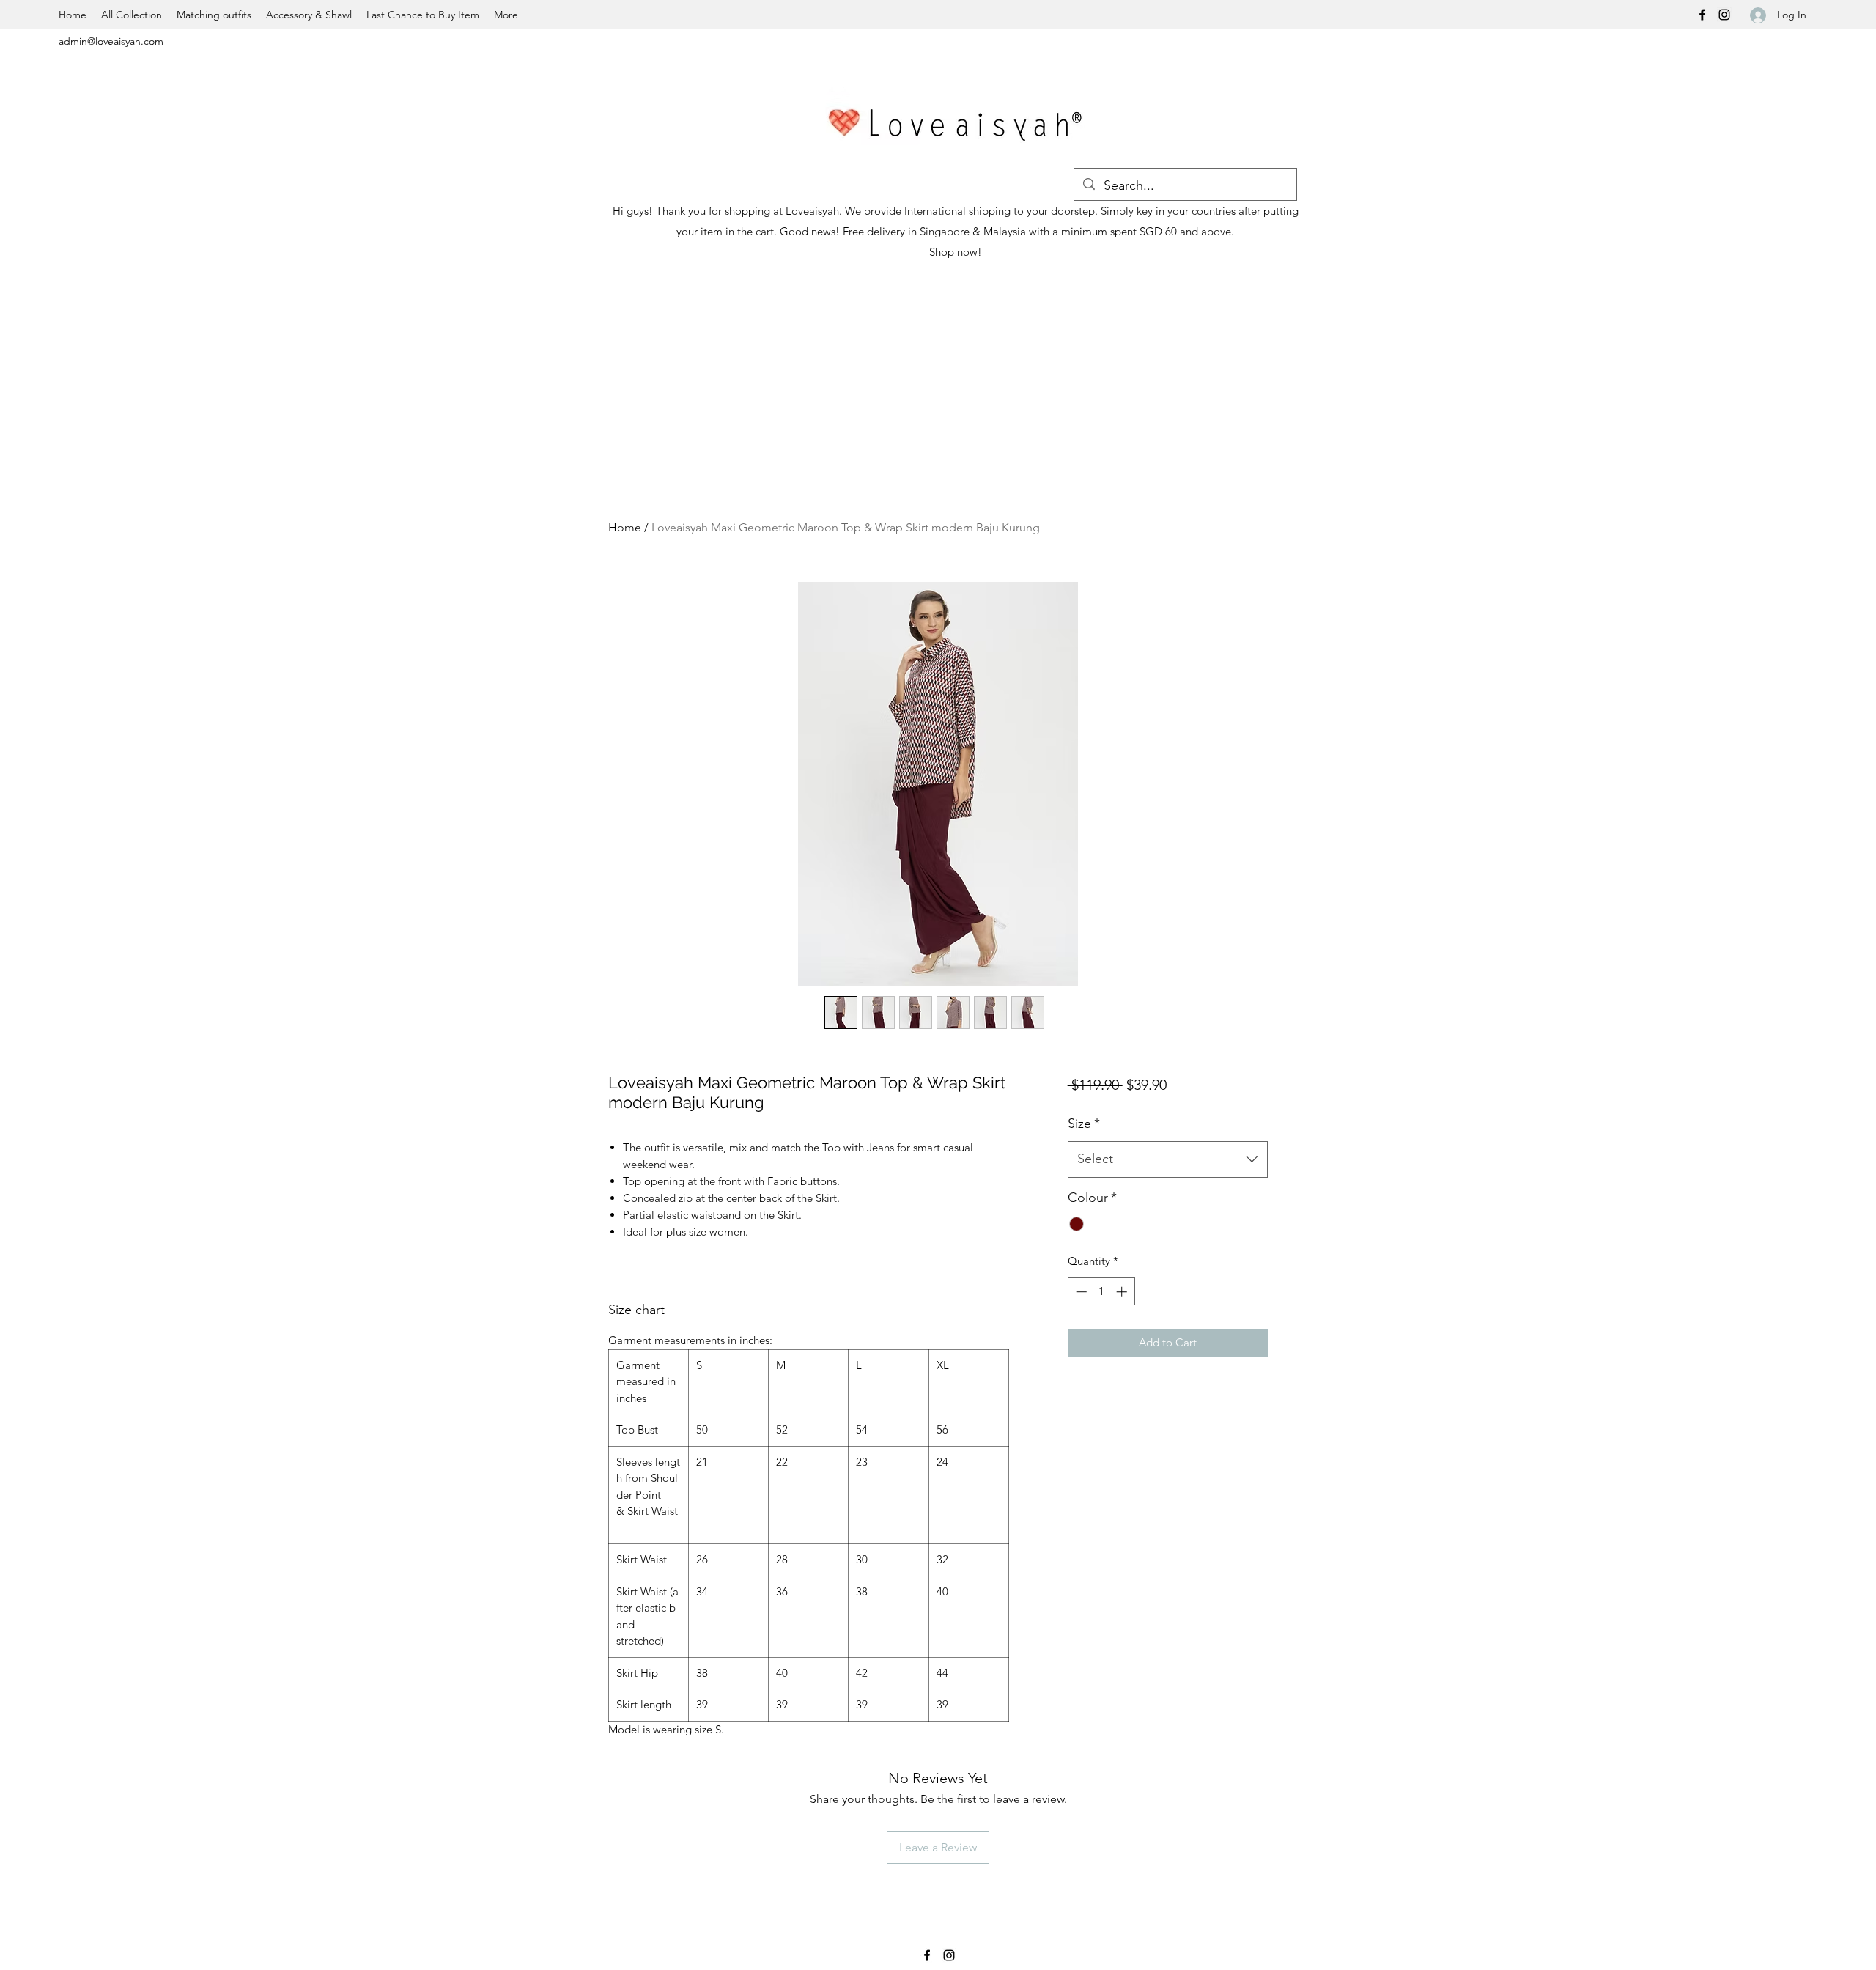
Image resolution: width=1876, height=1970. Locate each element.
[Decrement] (1080, 1317)
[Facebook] (1702, 15)
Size (1084, 1148)
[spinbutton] (1101, 1317)
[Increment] (1123, 1317)
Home (625, 527)
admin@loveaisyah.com (111, 41)
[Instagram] (1724, 15)
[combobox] (1168, 1184)
